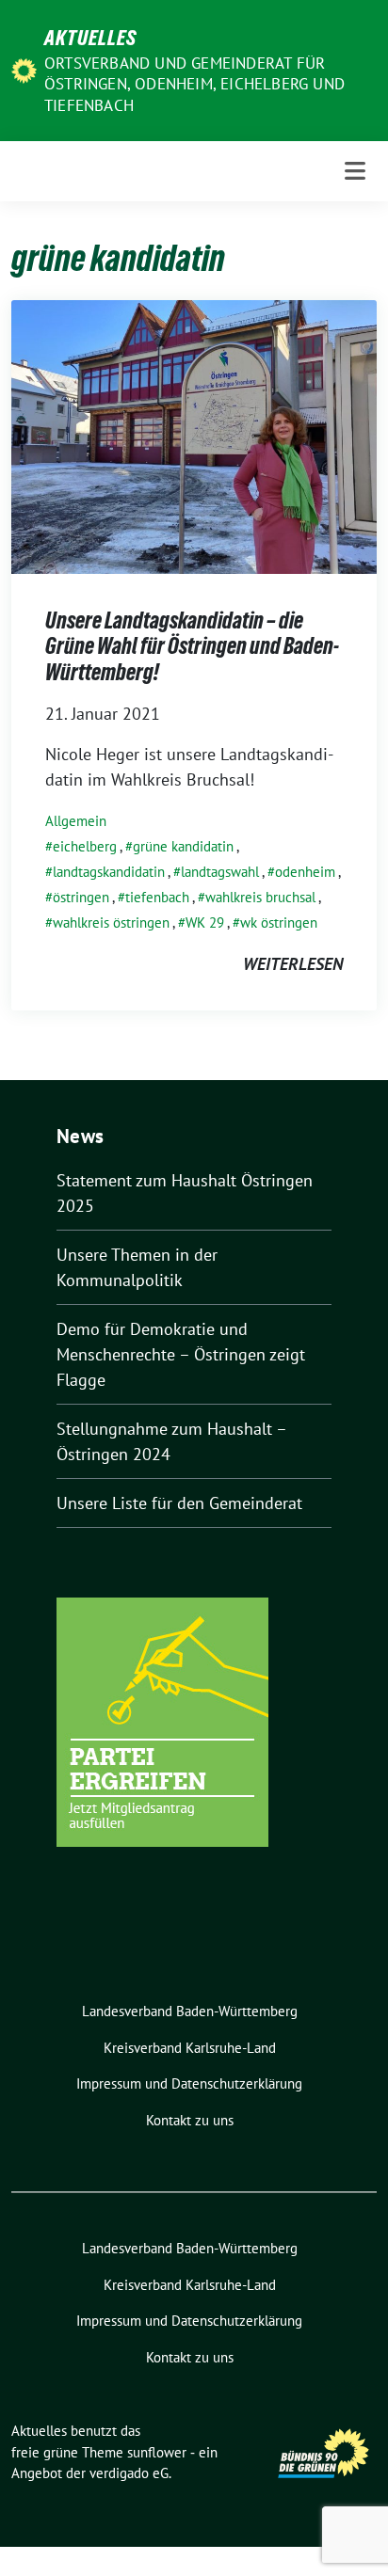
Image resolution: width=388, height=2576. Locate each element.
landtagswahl (220, 872)
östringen (81, 897)
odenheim (305, 872)
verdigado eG (129, 2473)
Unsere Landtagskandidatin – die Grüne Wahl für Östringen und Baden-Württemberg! (192, 646)
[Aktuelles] (24, 69)
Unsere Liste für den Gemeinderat (179, 1503)
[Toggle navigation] (355, 171)
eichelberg (85, 846)
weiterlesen (293, 964)
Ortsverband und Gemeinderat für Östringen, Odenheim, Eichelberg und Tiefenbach (194, 84)
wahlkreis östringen (111, 922)
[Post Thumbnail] (194, 435)
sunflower (157, 2452)
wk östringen (279, 922)
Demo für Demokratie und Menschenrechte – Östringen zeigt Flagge (181, 1354)
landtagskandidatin (109, 872)
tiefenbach (157, 897)
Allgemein (76, 821)
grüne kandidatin (183, 846)
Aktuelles (90, 38)
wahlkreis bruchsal (260, 897)
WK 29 (205, 922)
